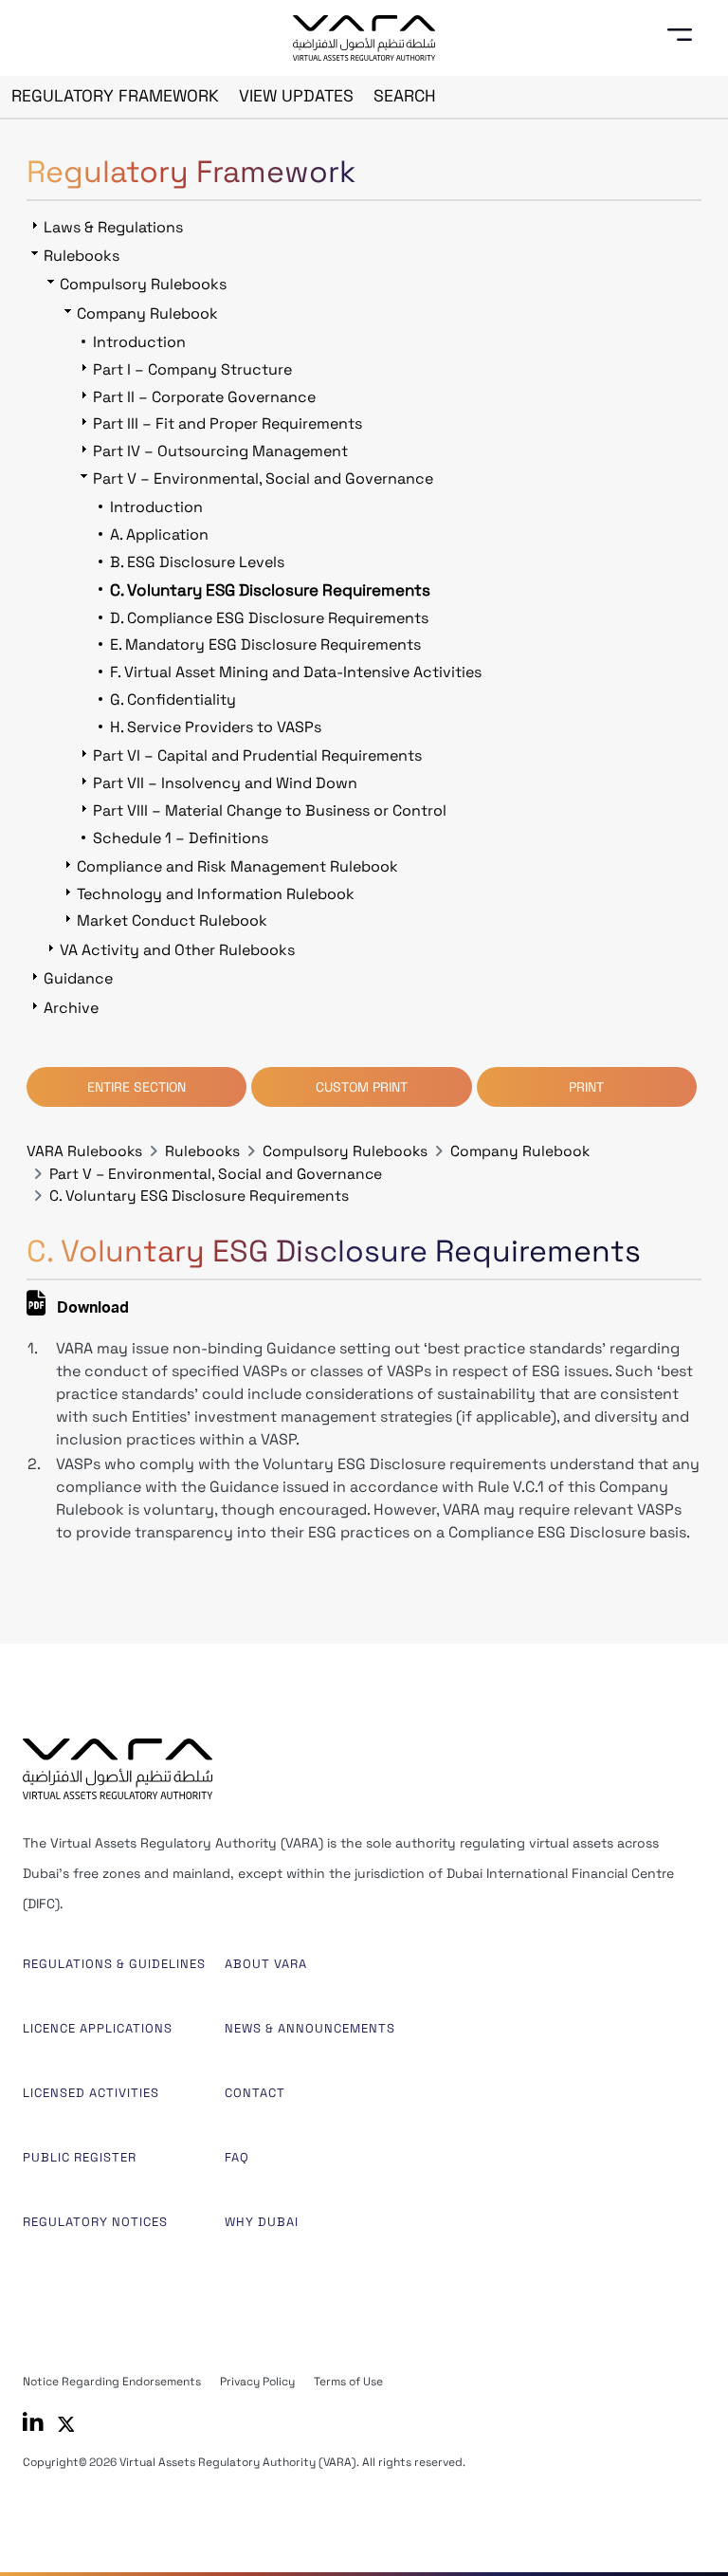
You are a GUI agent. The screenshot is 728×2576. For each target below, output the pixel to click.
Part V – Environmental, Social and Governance (216, 1174)
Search (405, 96)
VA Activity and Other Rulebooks (177, 950)
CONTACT (255, 2093)
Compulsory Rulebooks (345, 1151)
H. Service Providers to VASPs (216, 727)
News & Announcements (310, 2028)
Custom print (362, 1087)
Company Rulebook (520, 1151)
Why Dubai (262, 2222)
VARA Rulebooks (84, 1151)
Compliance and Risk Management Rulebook (237, 866)
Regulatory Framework (115, 96)
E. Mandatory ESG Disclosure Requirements (265, 644)
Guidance (78, 978)
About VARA (266, 1964)
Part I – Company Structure (192, 369)
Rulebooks (202, 1151)
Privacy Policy (257, 2382)
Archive (71, 1008)
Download (91, 1310)
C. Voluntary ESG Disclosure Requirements (199, 1196)
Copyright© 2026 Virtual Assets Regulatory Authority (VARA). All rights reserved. (244, 2462)
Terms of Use (348, 2382)
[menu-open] (686, 35)
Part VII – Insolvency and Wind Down (225, 783)
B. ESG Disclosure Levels (197, 562)
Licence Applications (98, 2028)
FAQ (237, 2157)
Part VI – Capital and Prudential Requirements (257, 755)
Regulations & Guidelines (114, 1964)
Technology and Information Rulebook (216, 894)
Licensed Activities (91, 2093)
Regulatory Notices (95, 2222)
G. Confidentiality (173, 699)
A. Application (159, 534)
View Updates (296, 96)
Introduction (139, 342)
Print (586, 1087)
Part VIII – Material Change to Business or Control (270, 810)
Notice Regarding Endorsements (112, 2382)
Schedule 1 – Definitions (181, 838)
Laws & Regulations (113, 227)
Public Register (80, 2157)
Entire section (136, 1087)
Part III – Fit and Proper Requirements (227, 423)
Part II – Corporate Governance (204, 397)
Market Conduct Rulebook (172, 920)
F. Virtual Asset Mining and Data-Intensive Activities (296, 672)
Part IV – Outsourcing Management (220, 451)
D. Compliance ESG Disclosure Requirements (269, 618)
